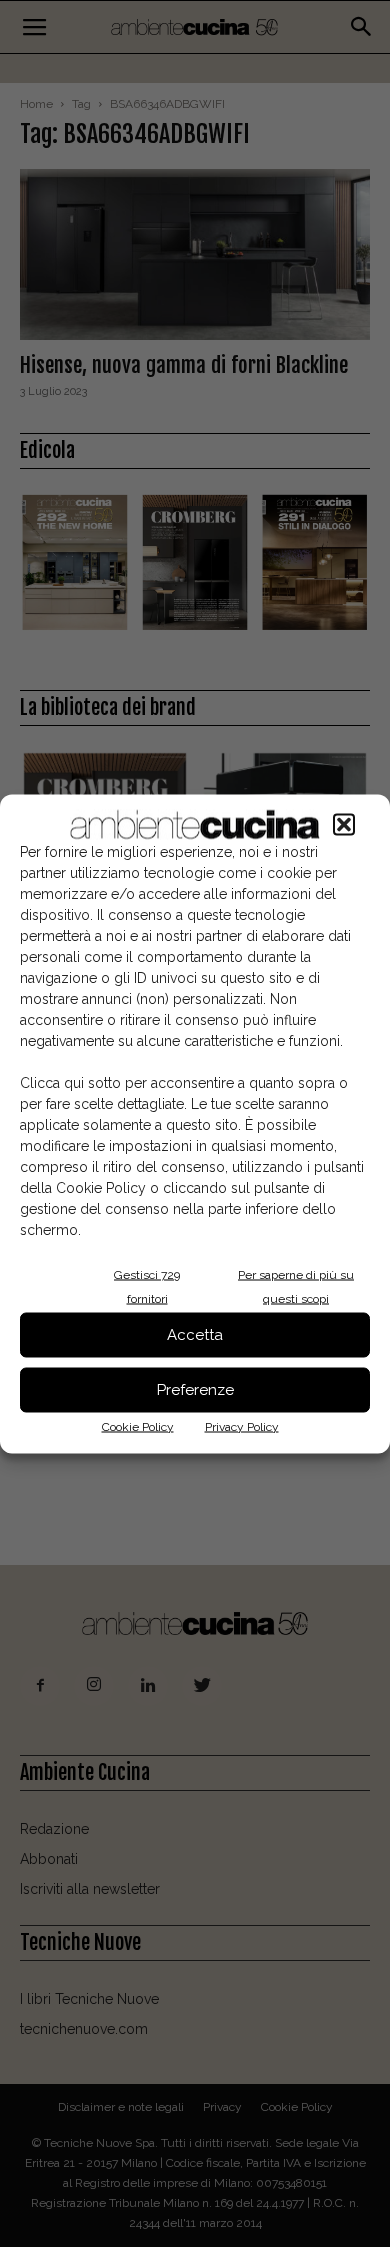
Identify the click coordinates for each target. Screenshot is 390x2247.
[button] (344, 824)
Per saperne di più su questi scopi (296, 1286)
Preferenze (195, 1390)
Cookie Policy (138, 1426)
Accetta (195, 1335)
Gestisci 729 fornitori (147, 1286)
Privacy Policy (242, 1426)
